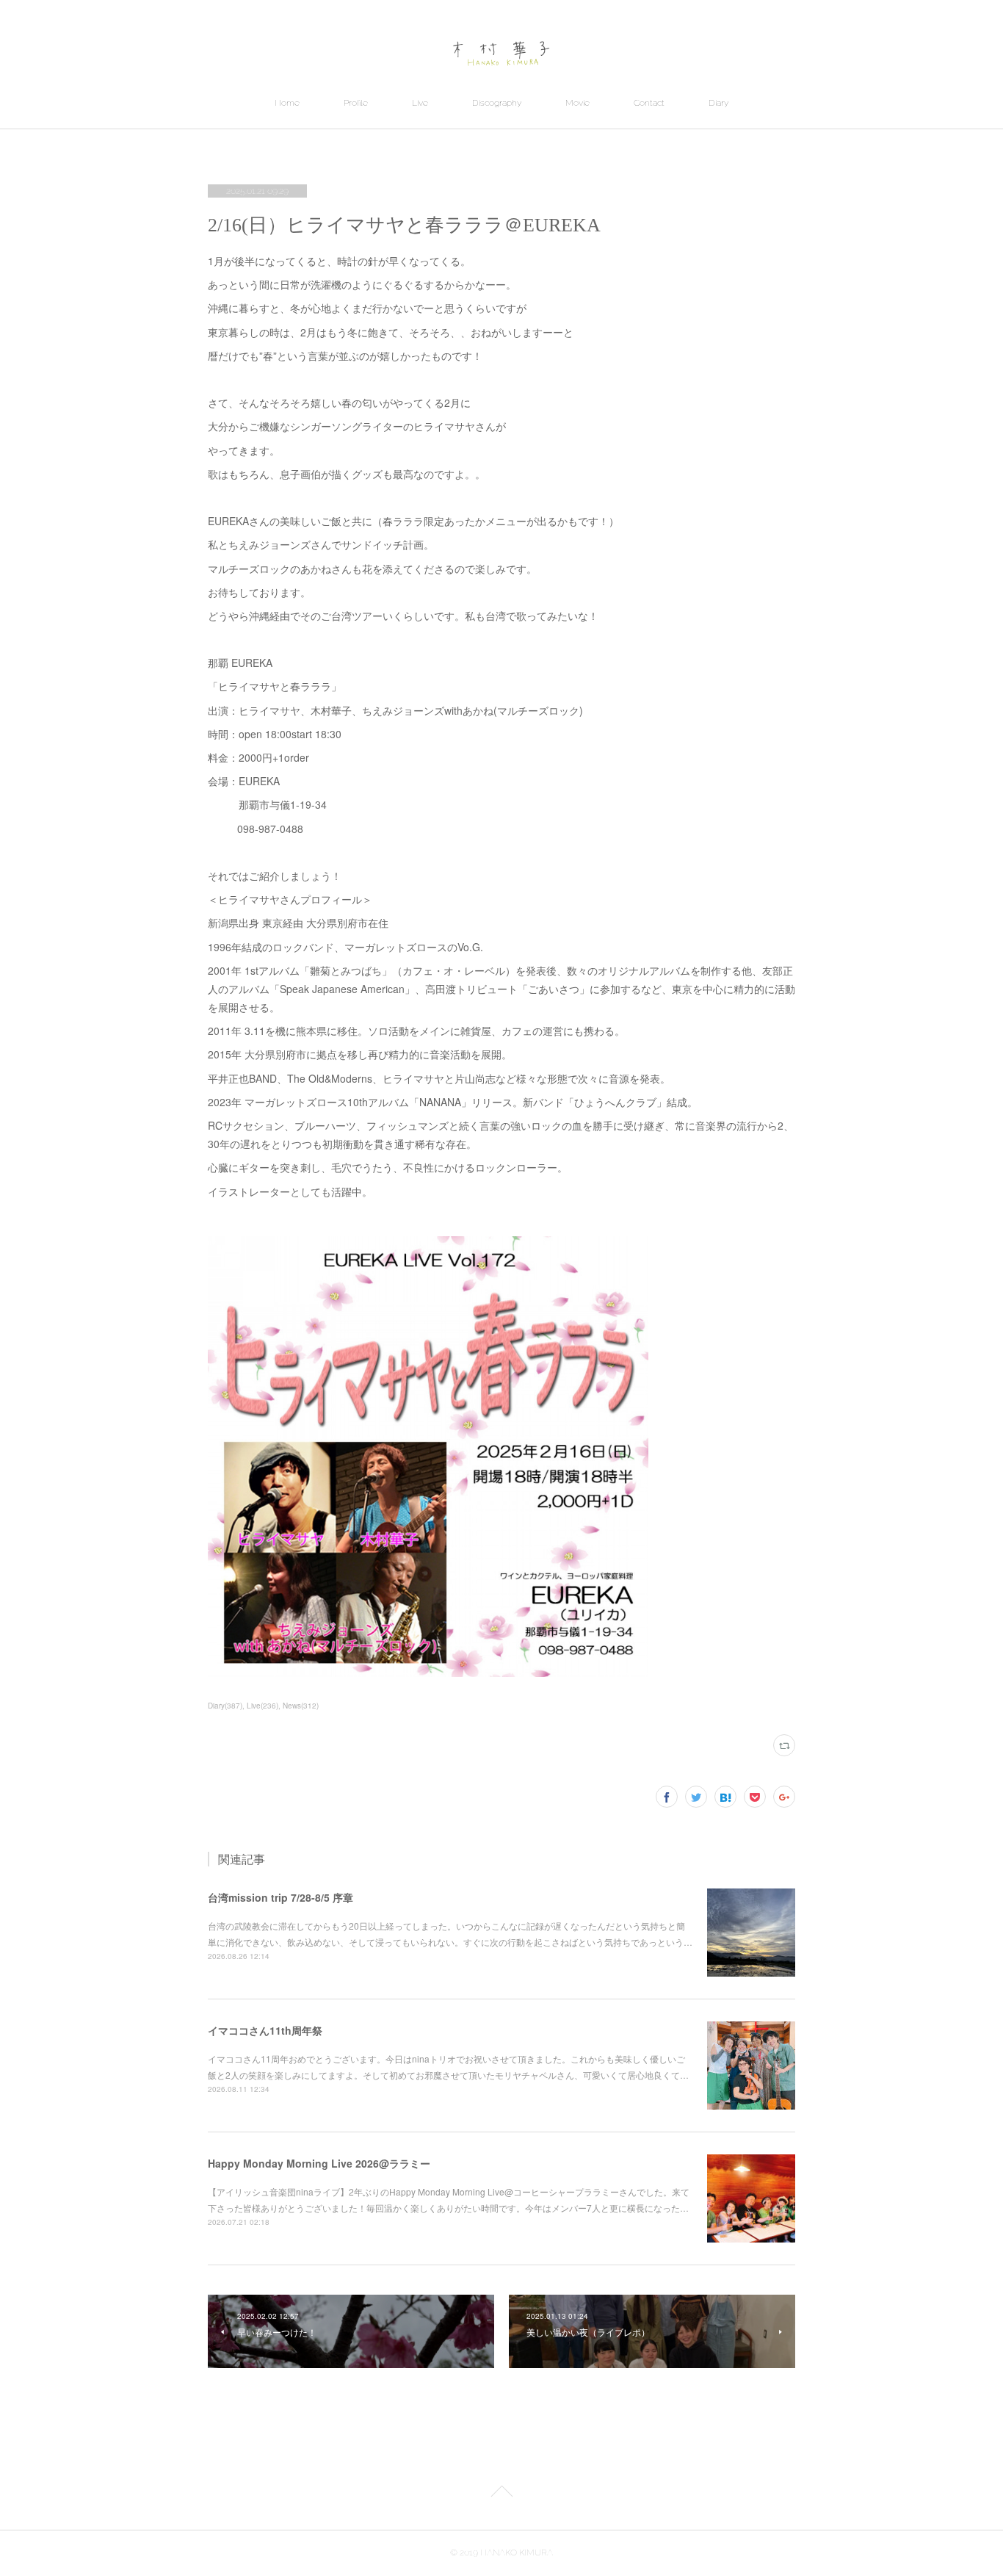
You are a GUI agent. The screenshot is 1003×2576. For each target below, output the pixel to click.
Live (420, 103)
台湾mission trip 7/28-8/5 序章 (280, 1897)
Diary (718, 103)
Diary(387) (225, 1706)
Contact (649, 103)
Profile (356, 103)
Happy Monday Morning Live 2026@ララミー (319, 2163)
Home (287, 103)
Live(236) (262, 1706)
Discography (497, 103)
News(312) (301, 1706)
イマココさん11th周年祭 (265, 2030)
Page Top (501, 2494)
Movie (577, 103)
